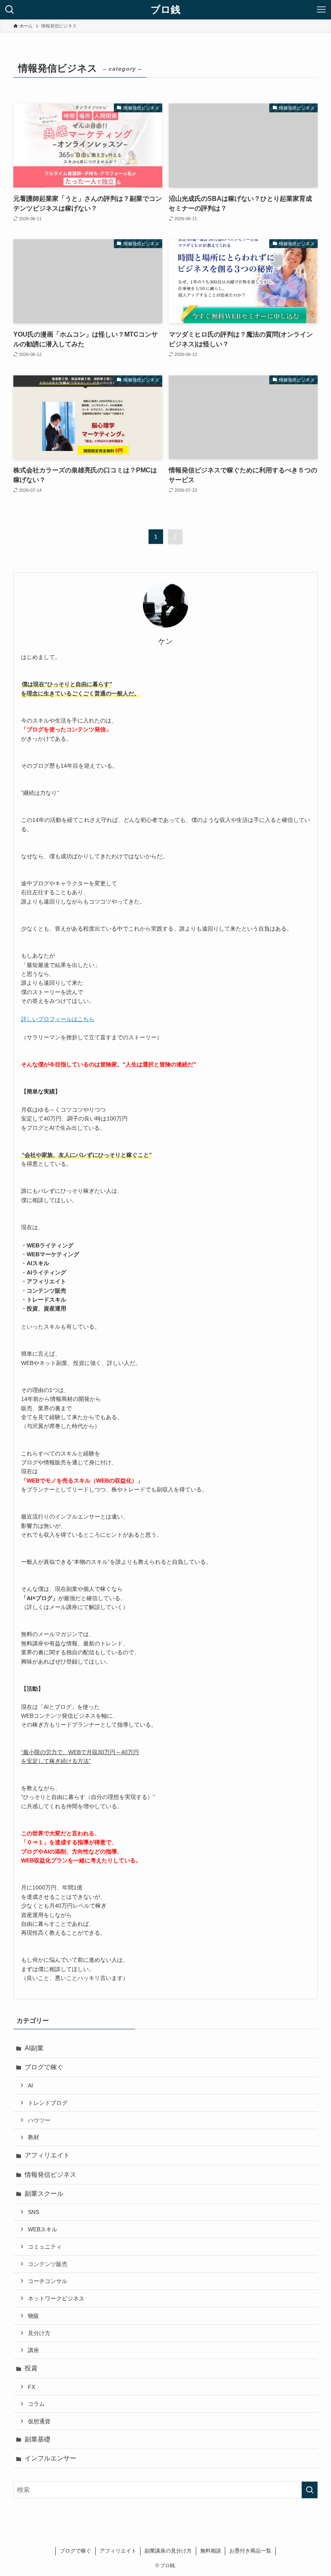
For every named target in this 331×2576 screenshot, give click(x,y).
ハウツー (39, 2120)
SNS (34, 2212)
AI (30, 2085)
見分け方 (39, 2333)
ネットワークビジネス (56, 2298)
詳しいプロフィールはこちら (58, 1019)
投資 (31, 2368)
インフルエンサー (50, 2458)
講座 (34, 2350)
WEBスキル (43, 2229)
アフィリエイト (47, 2155)
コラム (36, 2404)
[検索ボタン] (10, 10)
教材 (34, 2137)
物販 (34, 2316)
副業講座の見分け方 (168, 2551)
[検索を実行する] (310, 2490)
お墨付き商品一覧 (250, 2551)
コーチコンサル (48, 2281)
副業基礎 (38, 2439)
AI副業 (34, 2048)
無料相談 (211, 2551)
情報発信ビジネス (50, 2175)
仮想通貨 (39, 2421)
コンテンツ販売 (48, 2264)
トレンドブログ (48, 2103)
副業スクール (44, 2194)
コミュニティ (45, 2247)
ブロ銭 (165, 10)
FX (31, 2387)
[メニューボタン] (321, 10)
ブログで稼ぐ (44, 2067)
